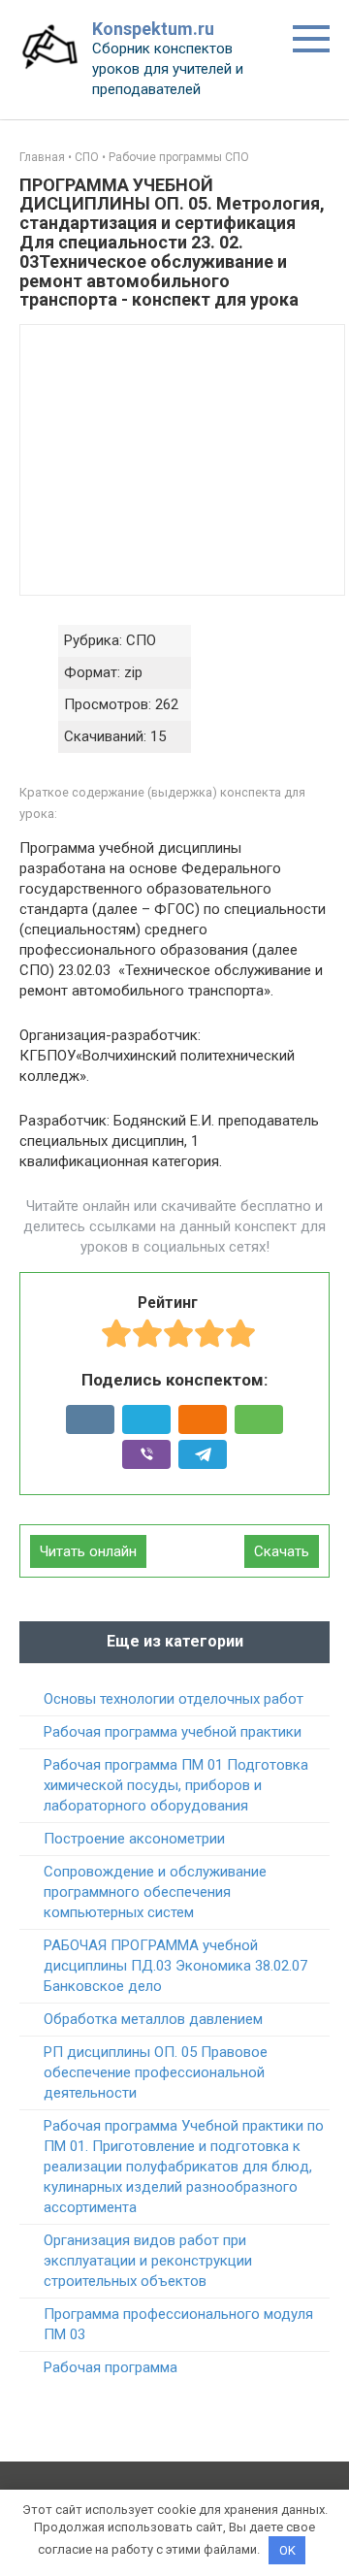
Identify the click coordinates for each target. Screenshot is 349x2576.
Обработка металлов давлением (153, 2019)
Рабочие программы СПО (179, 157)
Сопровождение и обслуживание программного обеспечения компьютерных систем (155, 1892)
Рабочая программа (111, 2367)
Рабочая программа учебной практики (173, 1732)
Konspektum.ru (153, 29)
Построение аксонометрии (134, 1839)
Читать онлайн (88, 1551)
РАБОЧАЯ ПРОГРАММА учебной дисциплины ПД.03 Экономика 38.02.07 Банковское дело (175, 1966)
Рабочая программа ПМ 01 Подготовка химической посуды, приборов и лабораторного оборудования (176, 1785)
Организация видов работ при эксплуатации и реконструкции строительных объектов (148, 2261)
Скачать (282, 1551)
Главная (42, 157)
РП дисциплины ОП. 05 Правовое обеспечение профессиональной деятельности (156, 2072)
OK (287, 2550)
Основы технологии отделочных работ (174, 1699)
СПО (87, 157)
